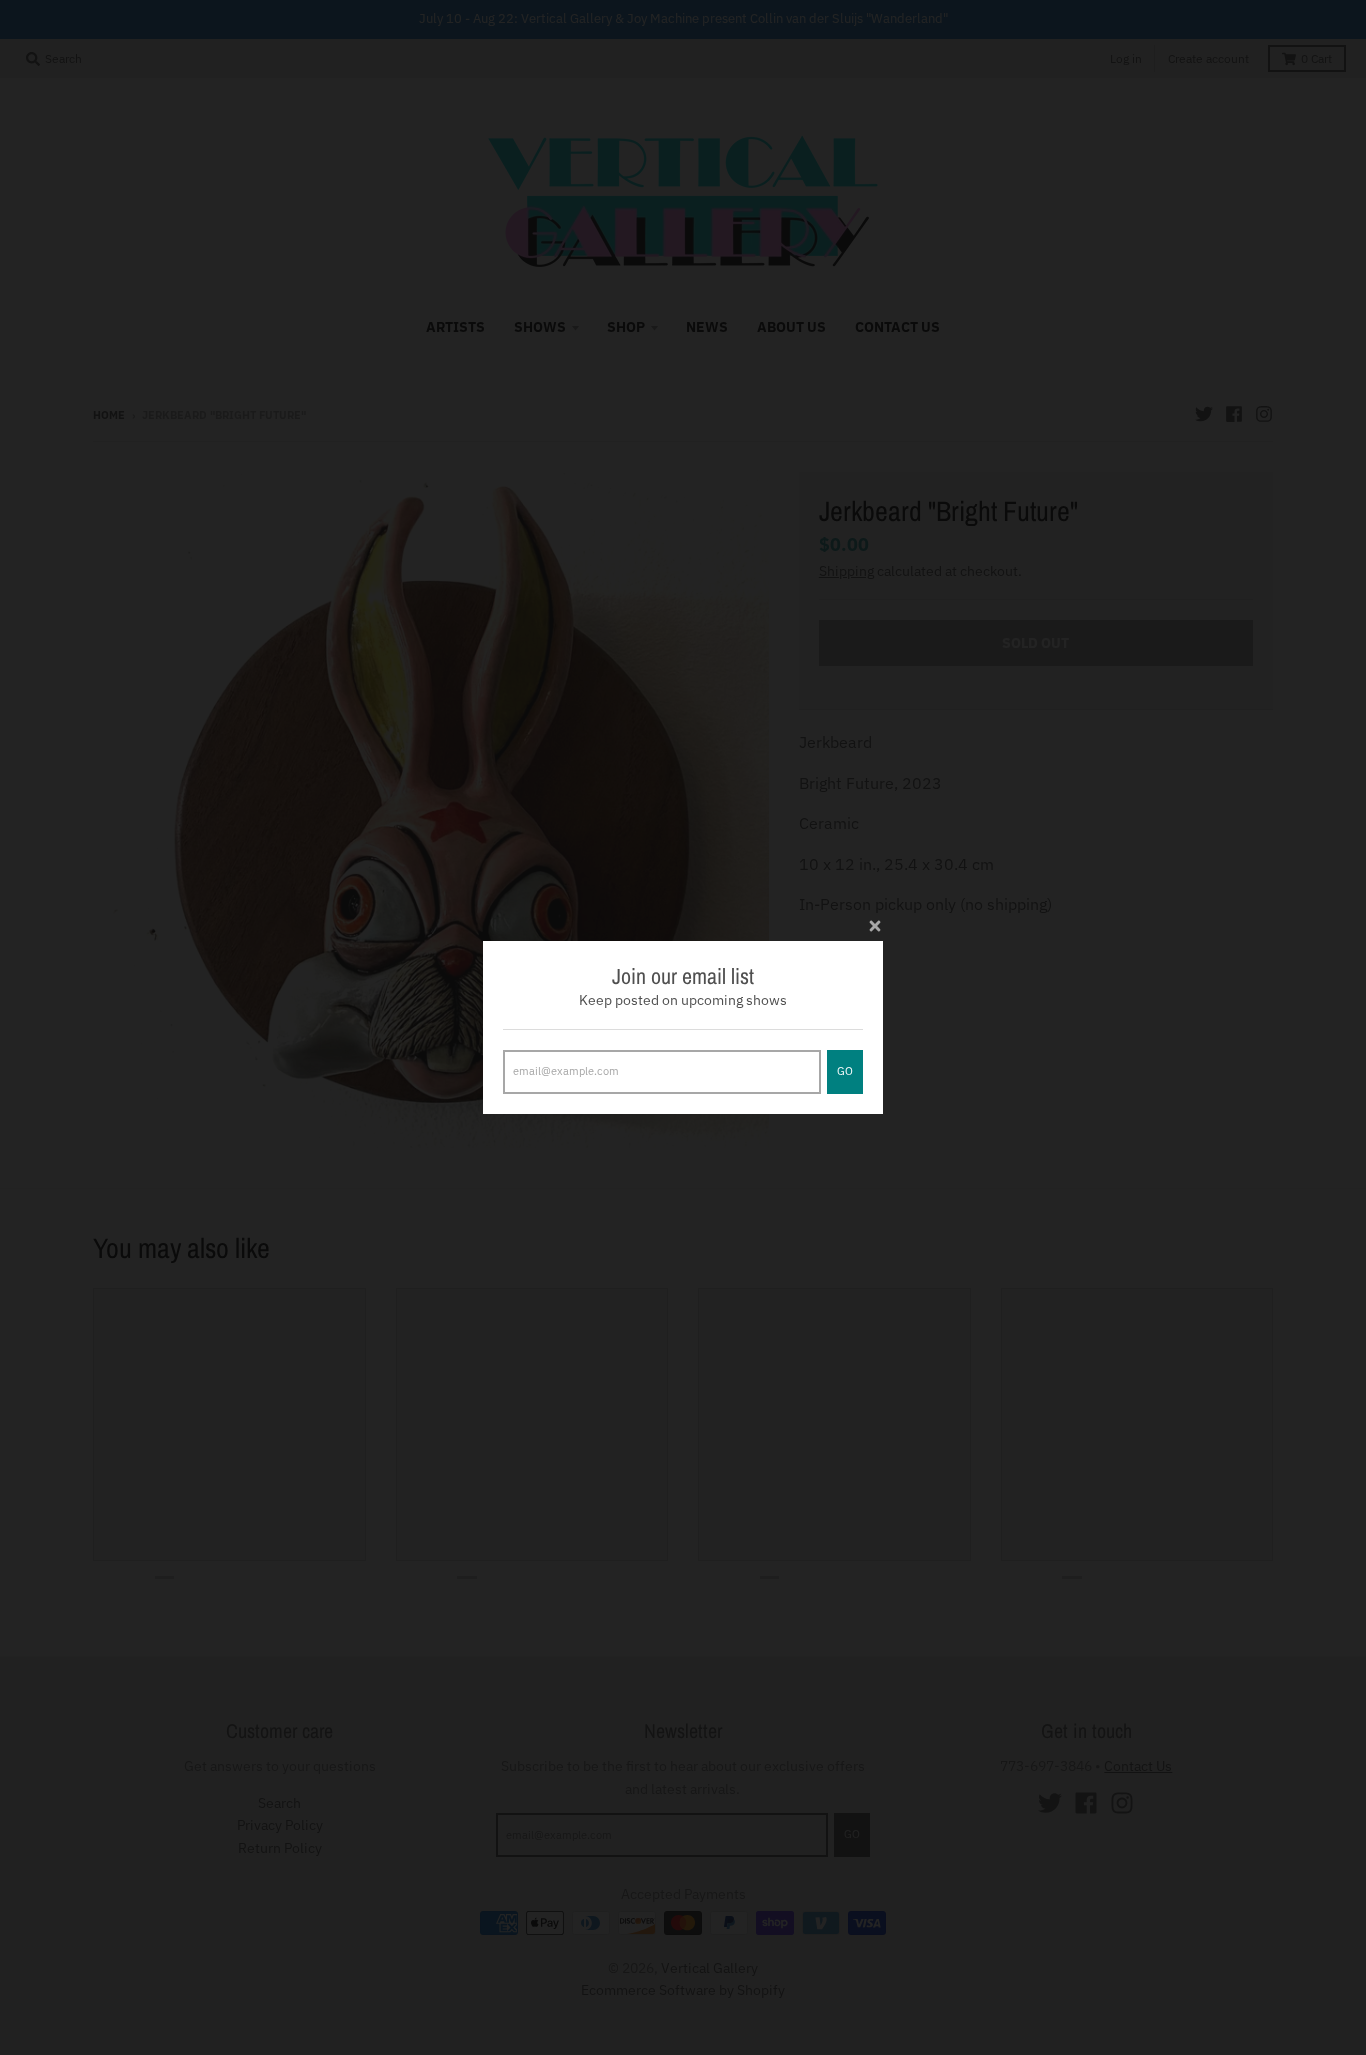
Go (845, 1071)
